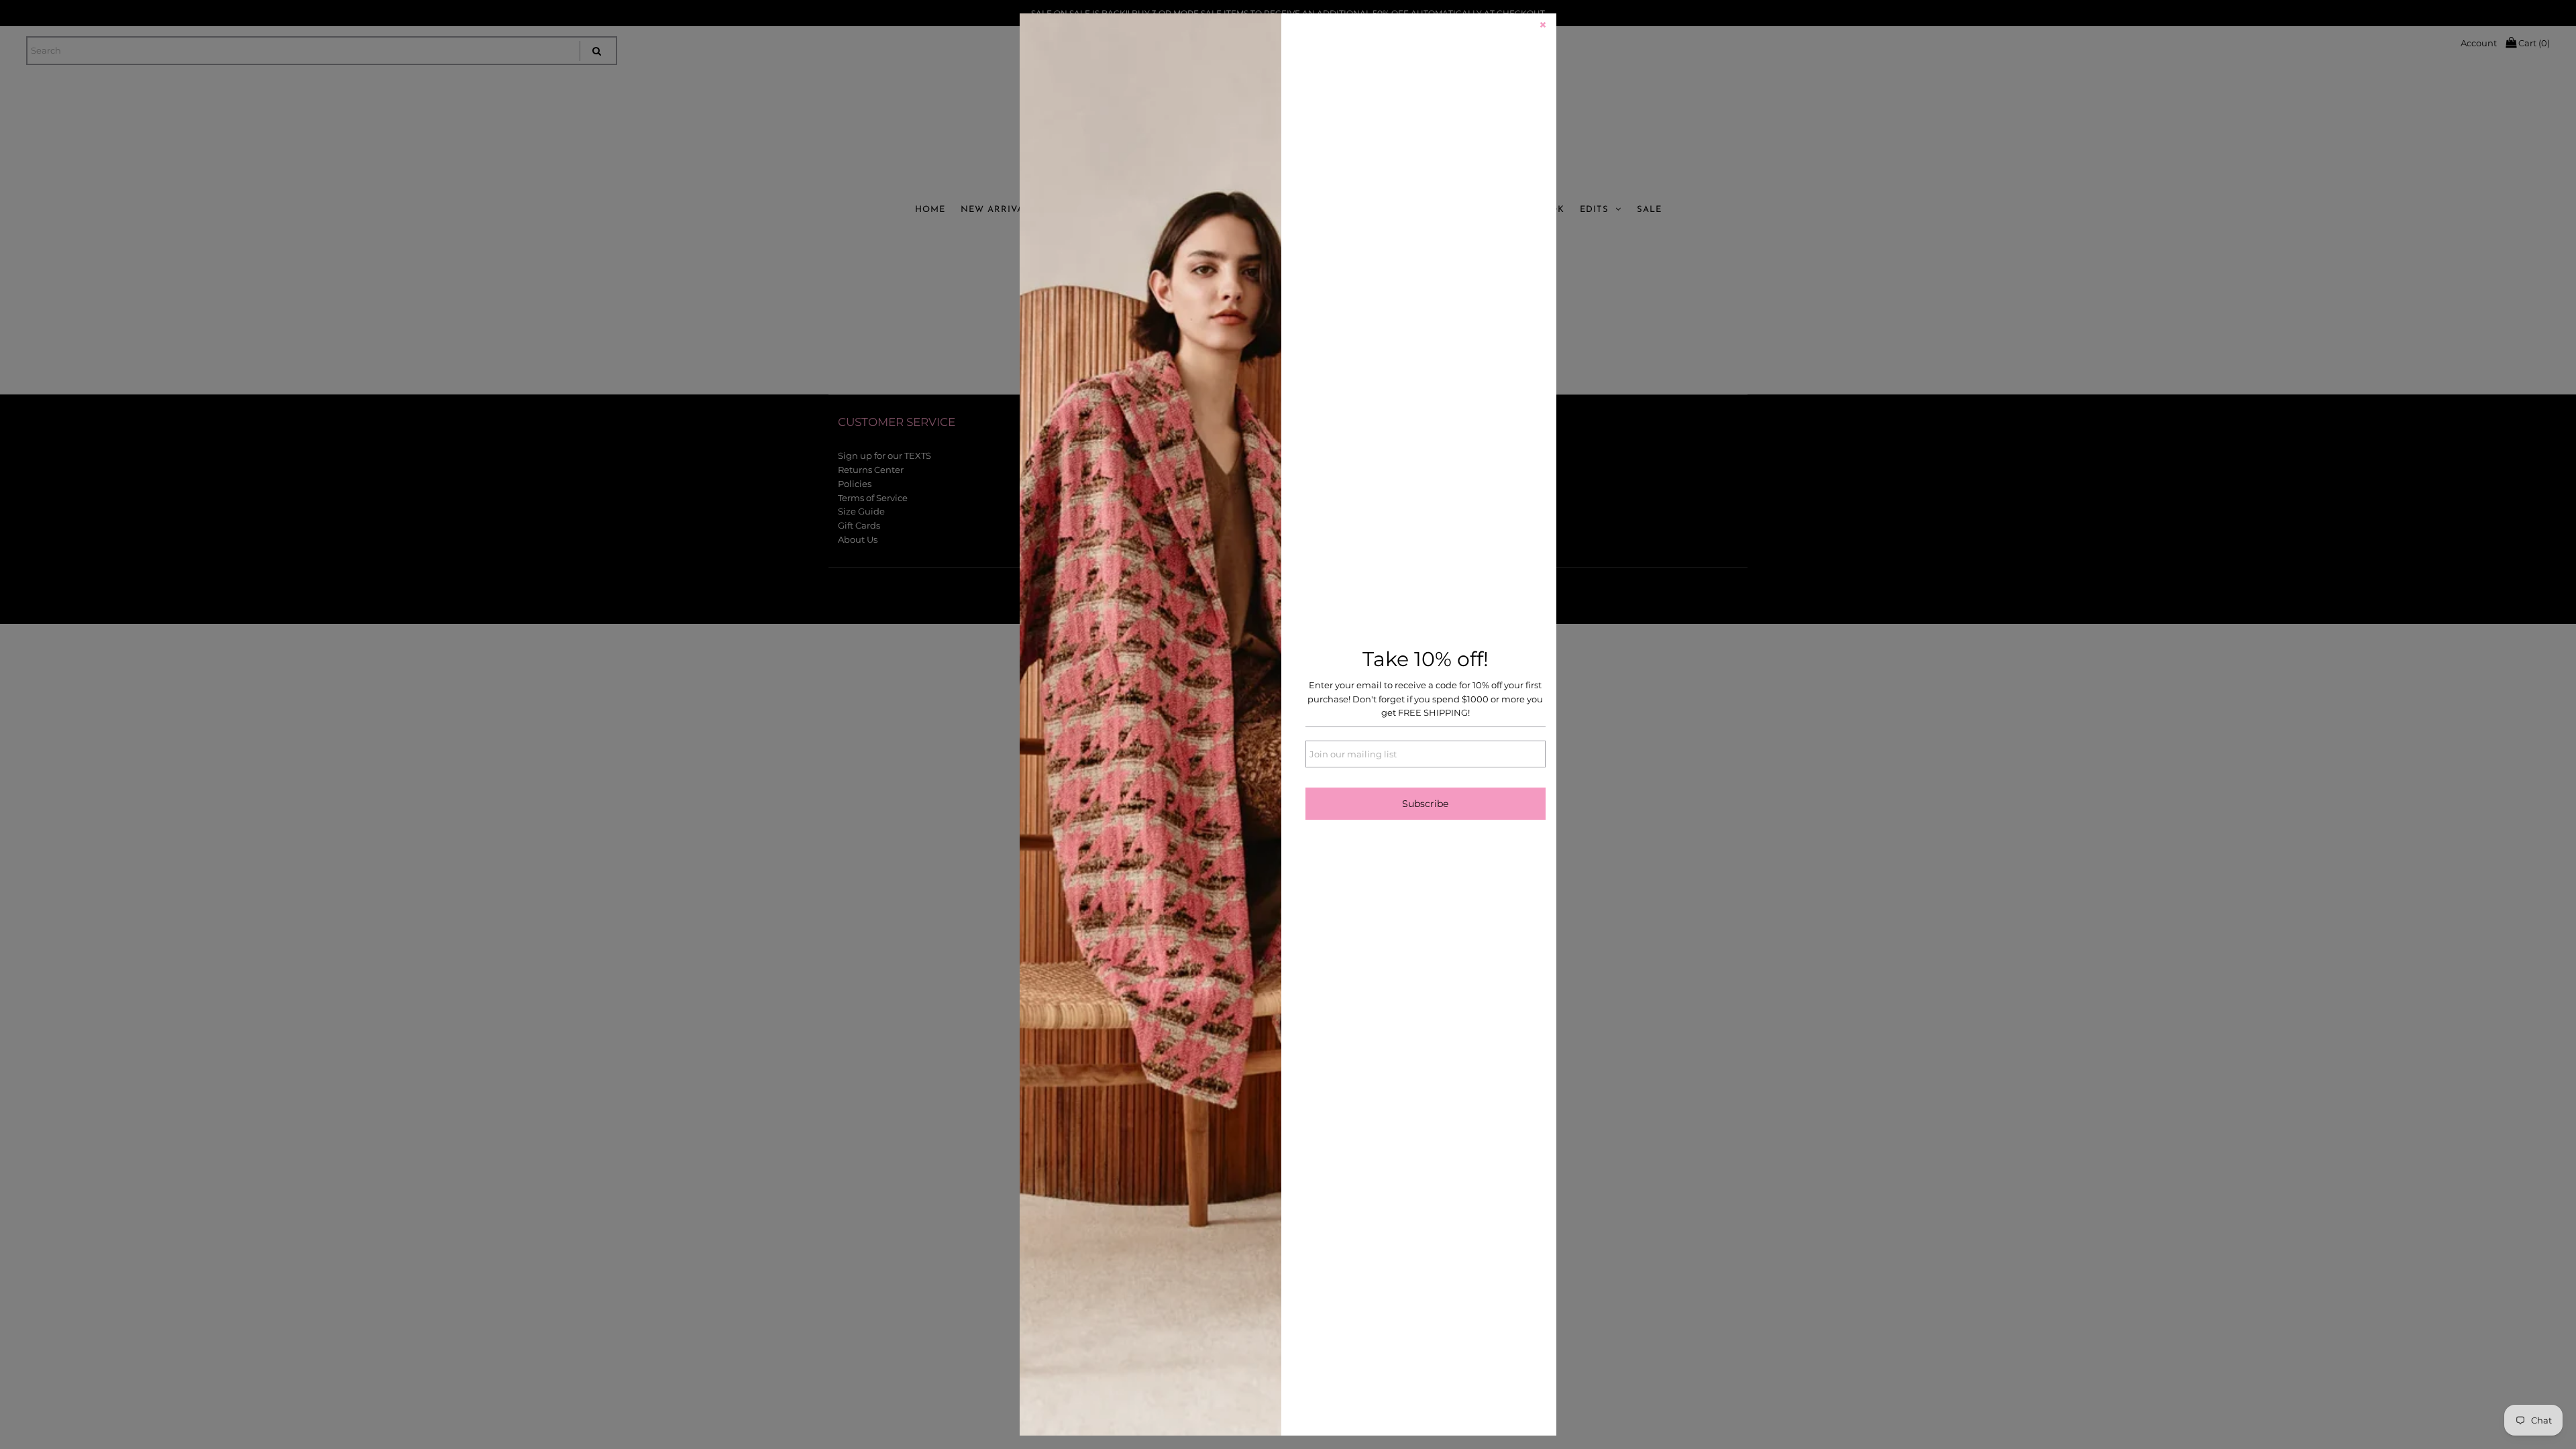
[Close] (1543, 27)
